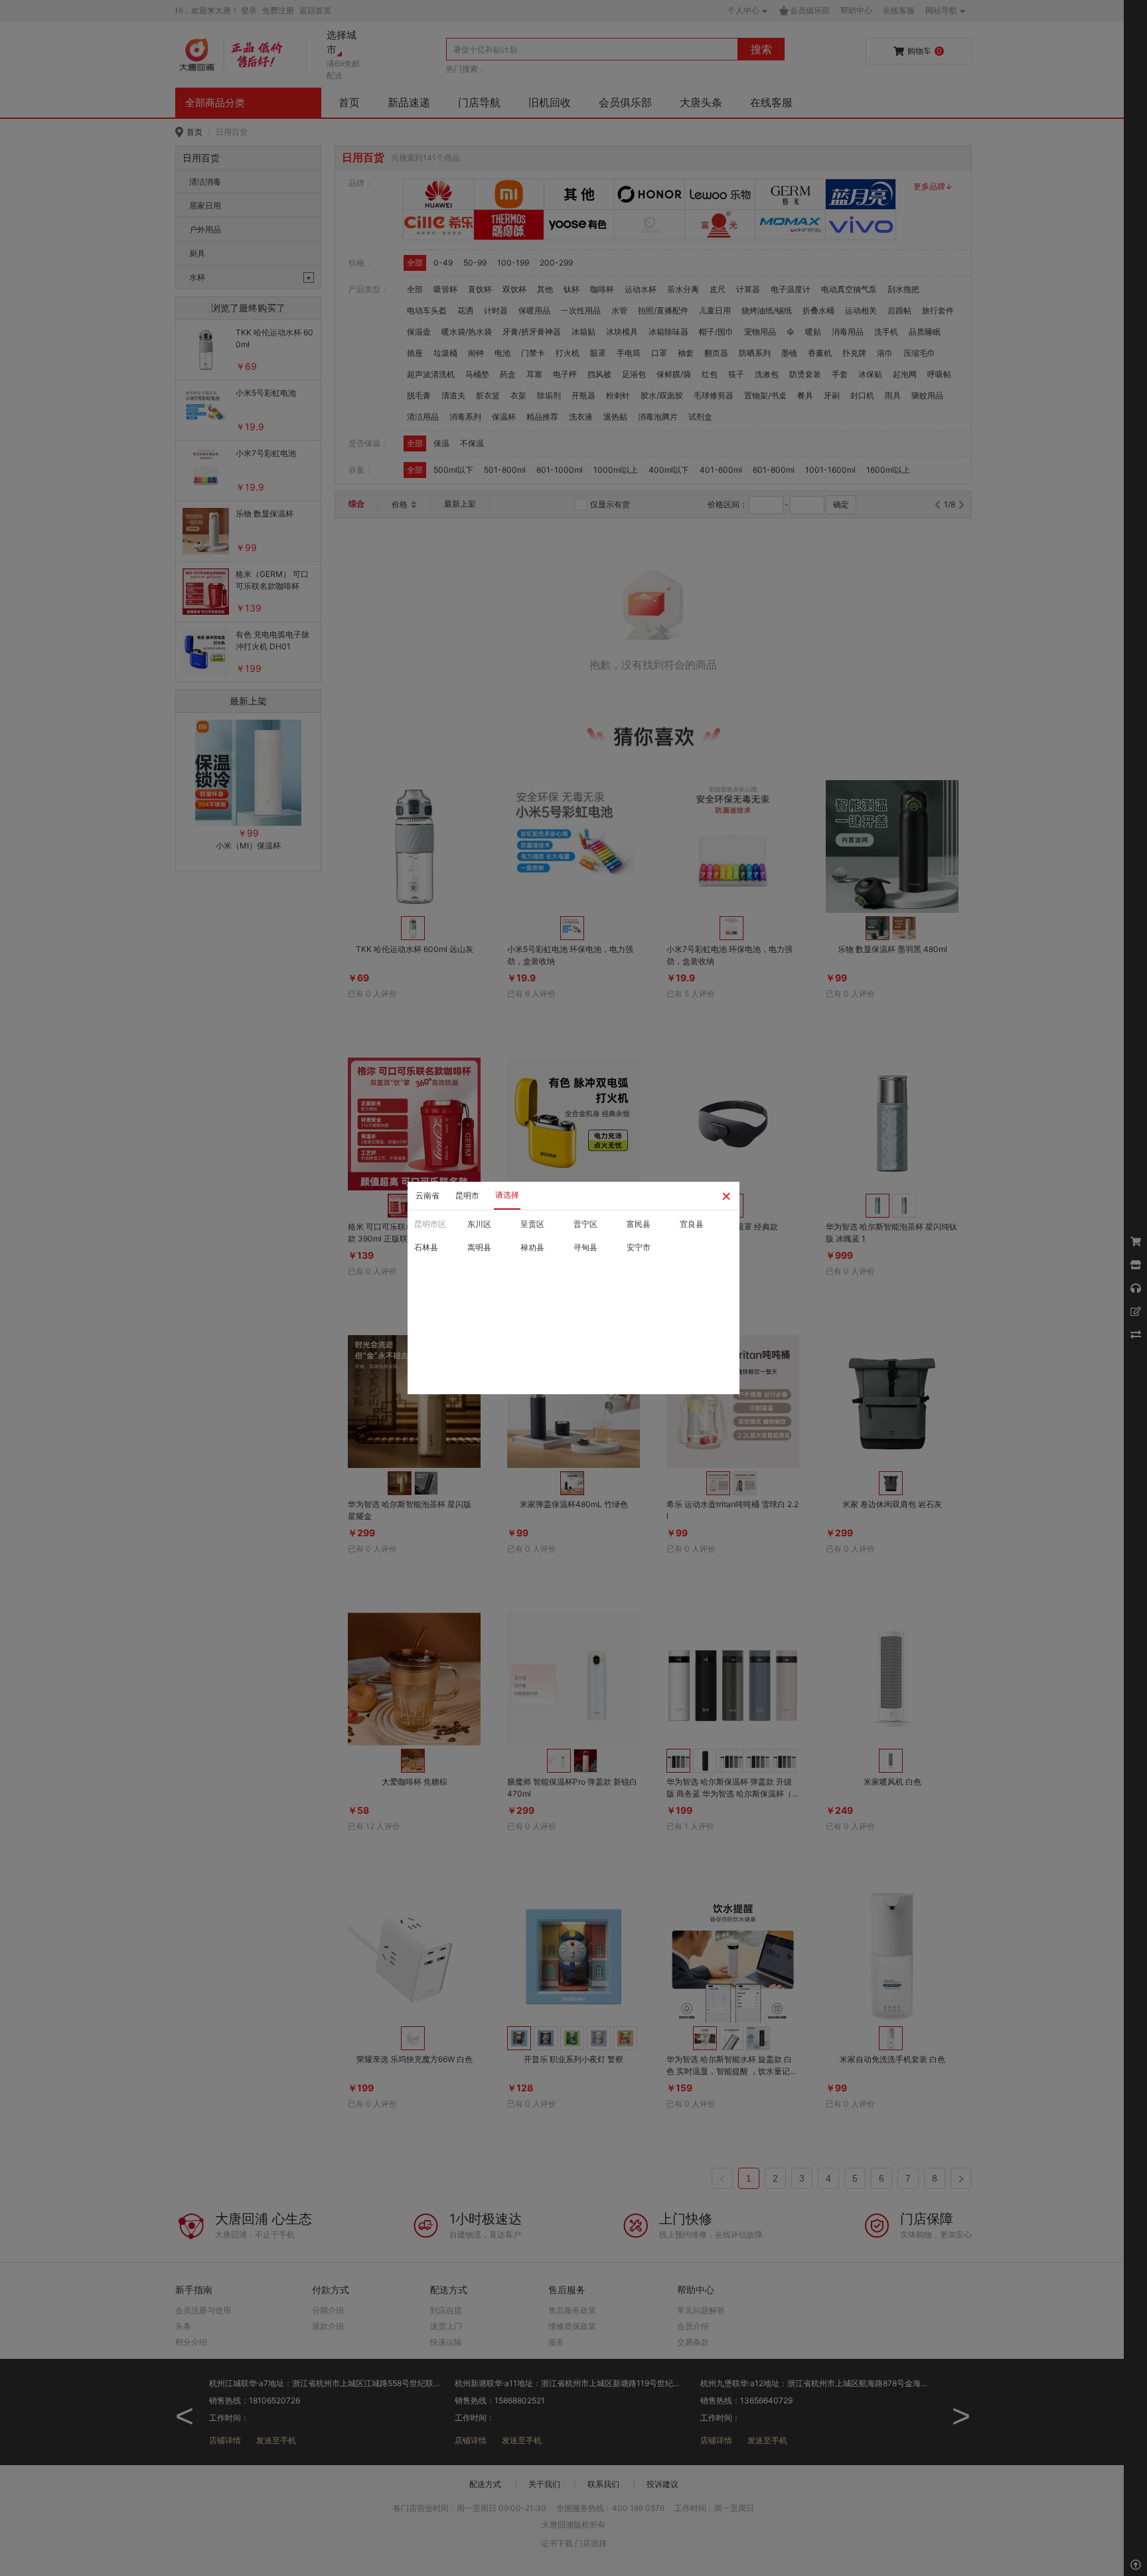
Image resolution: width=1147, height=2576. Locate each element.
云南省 (427, 1195)
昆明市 (467, 1195)
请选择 (507, 1195)
